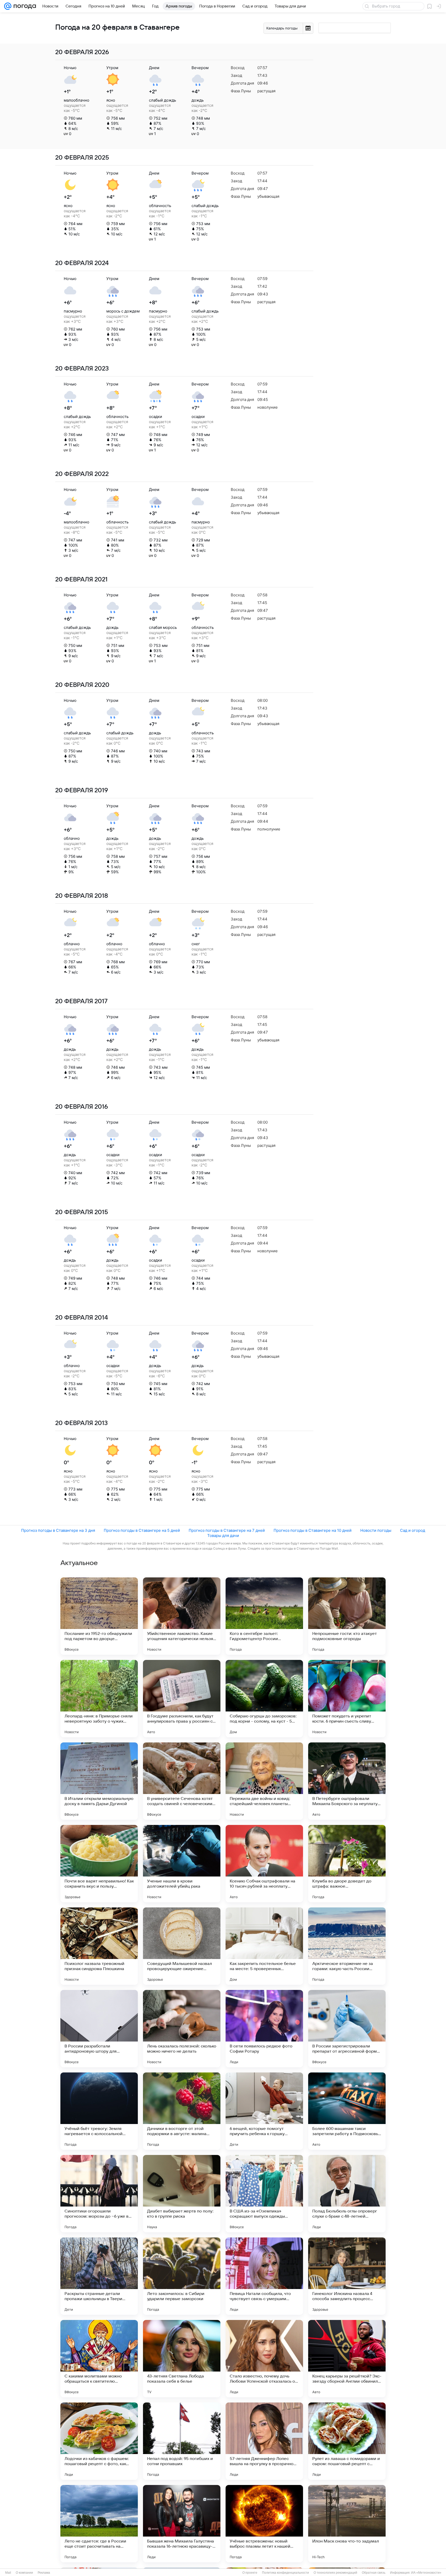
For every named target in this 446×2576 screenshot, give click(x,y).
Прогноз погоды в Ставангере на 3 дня (58, 1530)
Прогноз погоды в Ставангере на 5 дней (142, 1530)
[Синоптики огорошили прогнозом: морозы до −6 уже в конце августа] (99, 2194)
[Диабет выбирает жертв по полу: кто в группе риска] (182, 2194)
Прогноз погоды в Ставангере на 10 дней (313, 1530)
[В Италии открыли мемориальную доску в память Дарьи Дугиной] (99, 1781)
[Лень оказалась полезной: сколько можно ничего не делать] (182, 2029)
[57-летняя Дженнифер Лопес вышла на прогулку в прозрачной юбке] (264, 2441)
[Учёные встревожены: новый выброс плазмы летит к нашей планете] (264, 2524)
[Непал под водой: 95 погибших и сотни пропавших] (182, 2441)
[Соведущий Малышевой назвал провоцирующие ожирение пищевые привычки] (182, 1946)
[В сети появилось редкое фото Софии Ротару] (264, 2029)
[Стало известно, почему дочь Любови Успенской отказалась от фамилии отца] (264, 2359)
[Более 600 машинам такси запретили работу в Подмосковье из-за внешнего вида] (347, 2111)
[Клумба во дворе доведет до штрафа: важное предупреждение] (347, 1864)
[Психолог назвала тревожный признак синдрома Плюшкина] (99, 1946)
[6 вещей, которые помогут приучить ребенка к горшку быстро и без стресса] (264, 2111)
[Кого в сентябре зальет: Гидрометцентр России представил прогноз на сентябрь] (264, 1616)
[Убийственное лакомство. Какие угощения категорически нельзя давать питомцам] (182, 1616)
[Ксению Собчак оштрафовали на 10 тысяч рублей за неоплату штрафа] (264, 1864)
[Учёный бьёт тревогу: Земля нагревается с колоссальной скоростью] (99, 2111)
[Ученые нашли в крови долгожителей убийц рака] (182, 1864)
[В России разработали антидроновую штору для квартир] (99, 2029)
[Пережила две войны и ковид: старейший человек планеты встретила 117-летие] (264, 1781)
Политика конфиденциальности (285, 2573)
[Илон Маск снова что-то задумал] (347, 2524)
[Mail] (8, 6)
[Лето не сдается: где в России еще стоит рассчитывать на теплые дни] (99, 2524)
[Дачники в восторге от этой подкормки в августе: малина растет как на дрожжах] (182, 2111)
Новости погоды (376, 1530)
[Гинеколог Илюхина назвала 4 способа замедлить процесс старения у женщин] (347, 2276)
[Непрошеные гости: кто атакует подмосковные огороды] (347, 1616)
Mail (8, 2573)
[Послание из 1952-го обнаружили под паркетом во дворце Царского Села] (99, 1616)
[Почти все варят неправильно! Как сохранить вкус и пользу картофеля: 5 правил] (99, 1864)
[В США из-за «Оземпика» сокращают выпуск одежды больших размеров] (264, 2194)
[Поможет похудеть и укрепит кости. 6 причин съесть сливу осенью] (347, 1699)
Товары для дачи (223, 1536)
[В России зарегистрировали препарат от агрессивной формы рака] (347, 2029)
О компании (24, 2573)
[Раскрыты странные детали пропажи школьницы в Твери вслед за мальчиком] (99, 2276)
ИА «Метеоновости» (426, 2573)
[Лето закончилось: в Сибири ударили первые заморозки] (182, 2276)
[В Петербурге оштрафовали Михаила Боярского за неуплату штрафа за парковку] (347, 1781)
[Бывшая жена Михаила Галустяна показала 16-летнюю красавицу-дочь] (182, 2524)
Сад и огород (413, 1530)
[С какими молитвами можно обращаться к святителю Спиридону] (99, 2359)
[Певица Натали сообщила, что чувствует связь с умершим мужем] (264, 2276)
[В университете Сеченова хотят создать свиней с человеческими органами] (182, 1781)
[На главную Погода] (24, 6)
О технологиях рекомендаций (335, 2573)
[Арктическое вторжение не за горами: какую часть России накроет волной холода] (347, 1946)
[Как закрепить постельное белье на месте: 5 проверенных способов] (264, 1946)
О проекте (250, 2573)
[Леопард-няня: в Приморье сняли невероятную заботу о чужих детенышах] (99, 1699)
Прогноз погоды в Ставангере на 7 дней (227, 1530)
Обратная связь (374, 2573)
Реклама (44, 2573)
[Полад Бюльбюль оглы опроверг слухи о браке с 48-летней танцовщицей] (347, 2194)
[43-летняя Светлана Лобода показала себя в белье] (182, 2359)
